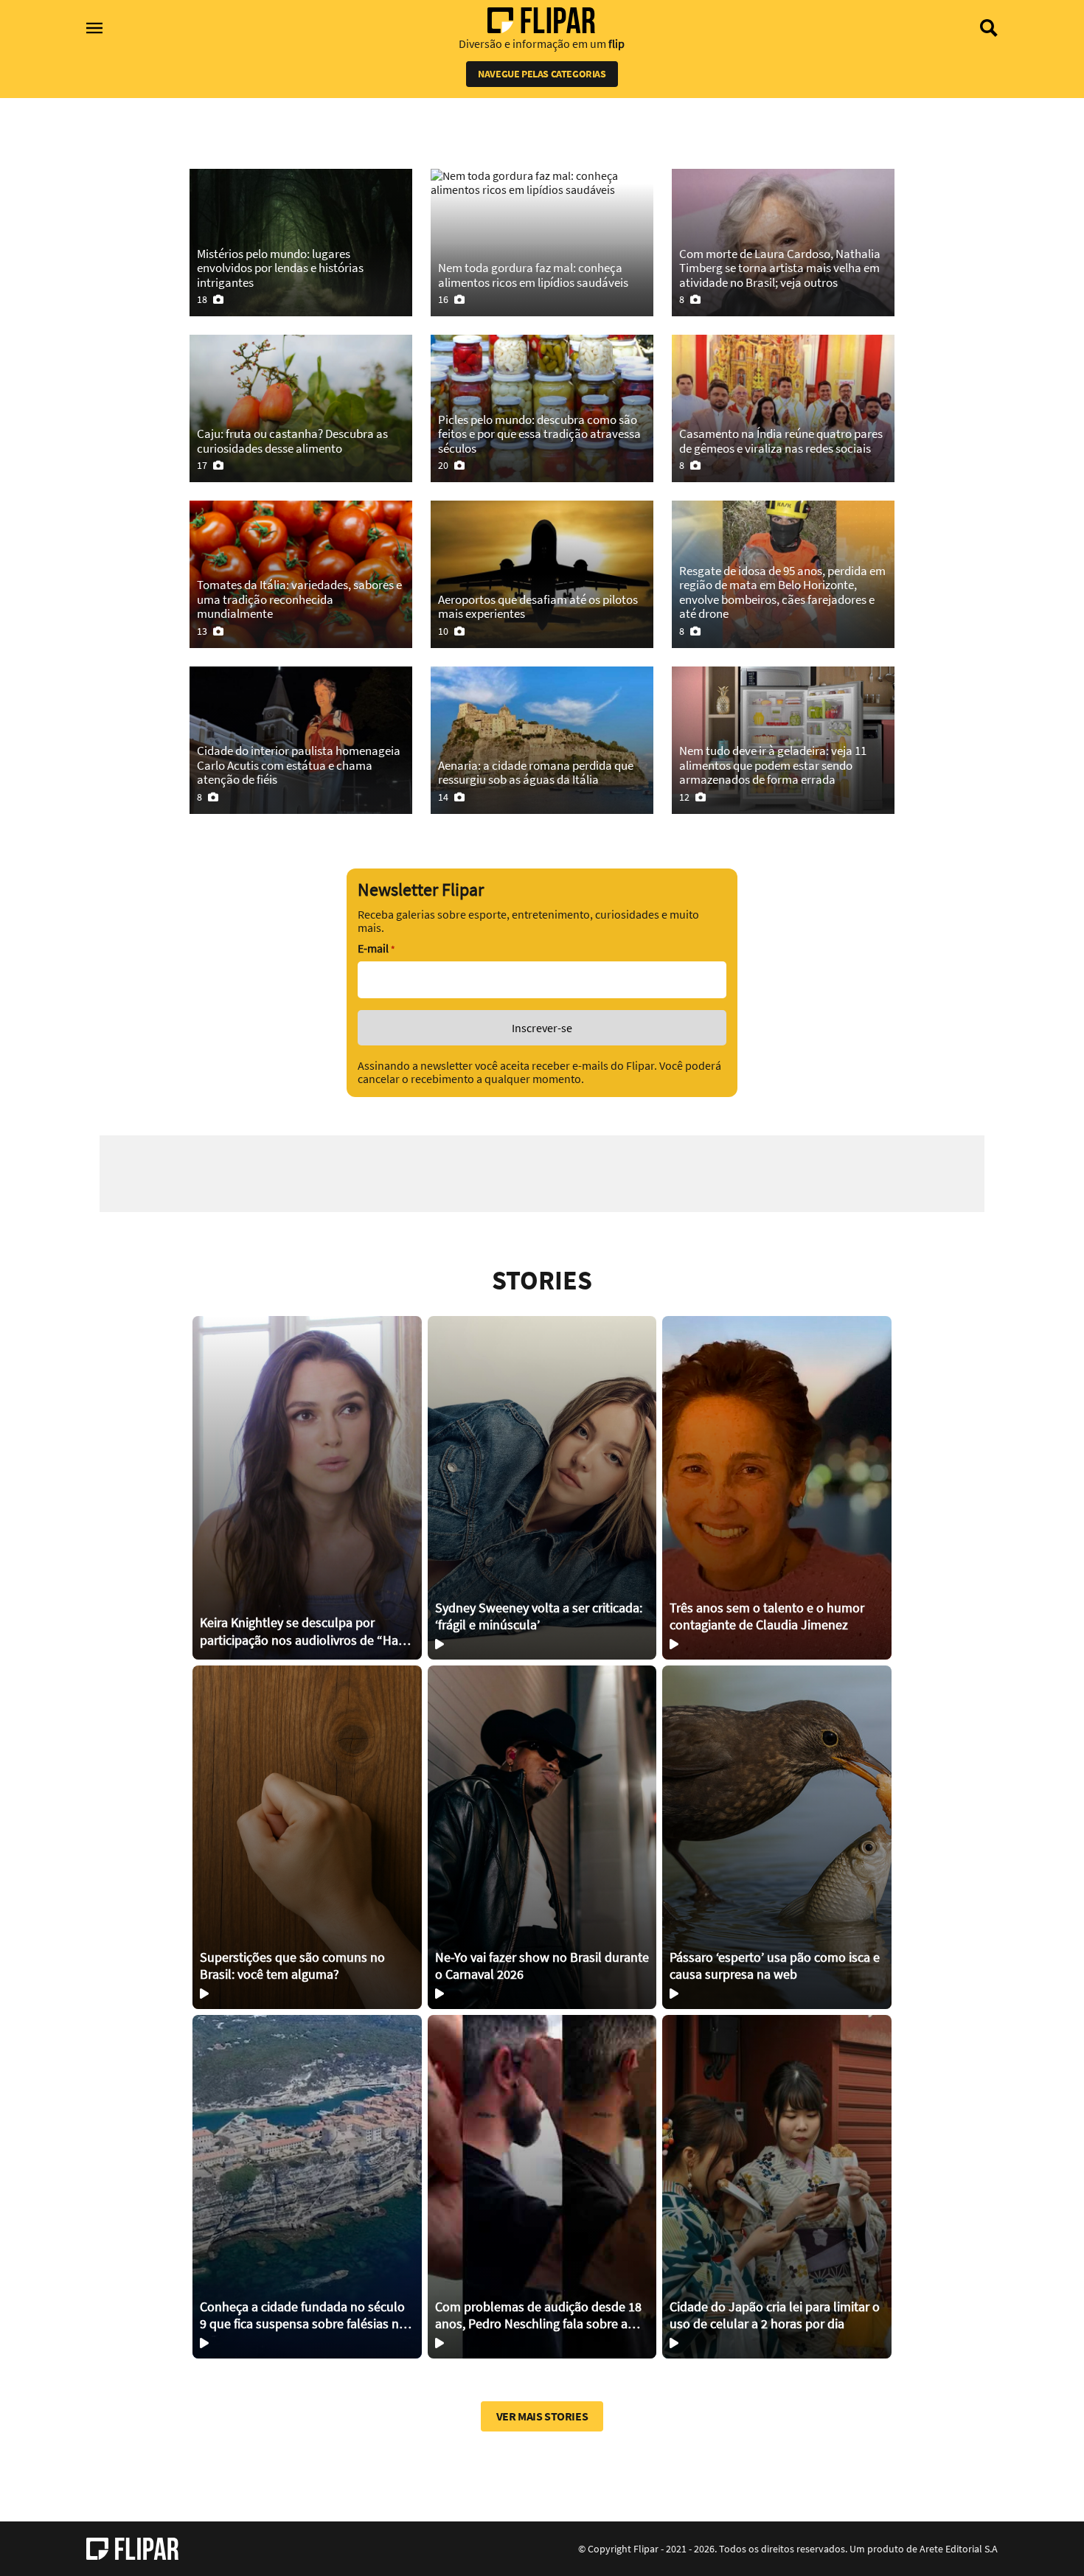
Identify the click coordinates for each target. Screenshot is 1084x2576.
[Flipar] (132, 2549)
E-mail (376, 948)
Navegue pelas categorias (542, 74)
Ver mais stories (542, 2416)
